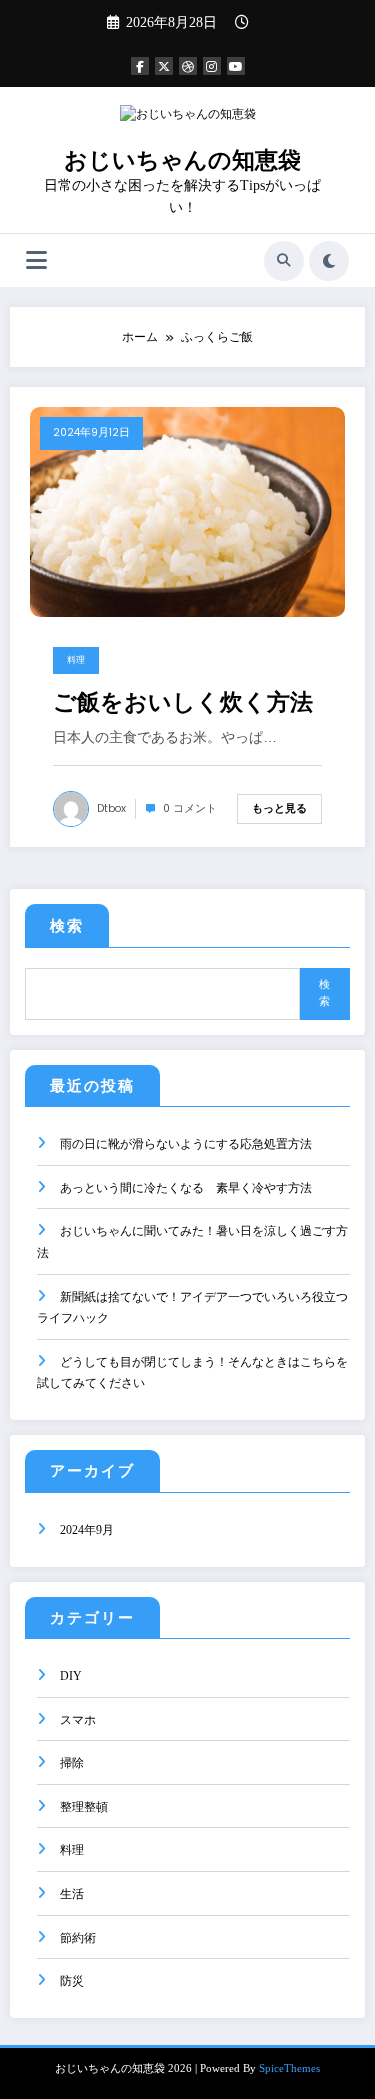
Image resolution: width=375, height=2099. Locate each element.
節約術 (78, 1938)
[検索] (284, 261)
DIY (71, 1676)
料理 (76, 660)
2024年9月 (87, 1530)
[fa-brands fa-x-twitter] (164, 66)
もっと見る (279, 808)
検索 (67, 926)
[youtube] (236, 66)
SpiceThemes (289, 2068)
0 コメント (190, 808)
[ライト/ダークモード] (329, 261)
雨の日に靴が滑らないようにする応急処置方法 (186, 1144)
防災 (72, 1981)
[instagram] (212, 66)
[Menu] (36, 260)
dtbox (111, 808)
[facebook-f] (140, 66)
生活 (72, 1894)
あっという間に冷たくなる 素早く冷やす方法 (186, 1188)
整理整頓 (84, 1807)
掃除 (72, 1763)
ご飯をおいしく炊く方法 (183, 702)
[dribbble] (188, 66)
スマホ (78, 1720)
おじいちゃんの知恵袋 (182, 160)
